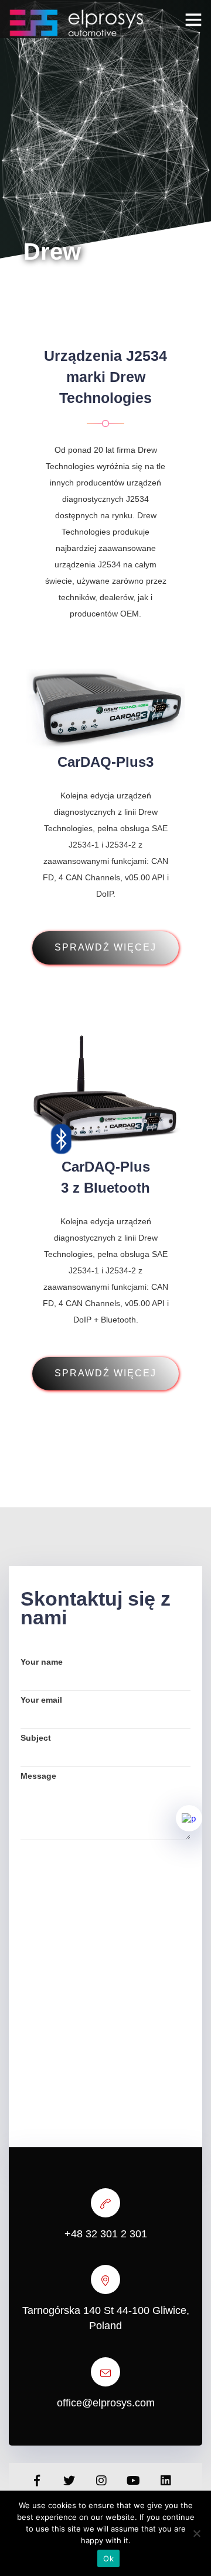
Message (38, 1776)
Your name (42, 1662)
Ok (108, 2558)
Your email (41, 1700)
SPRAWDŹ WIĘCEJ (105, 947)
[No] (196, 2533)
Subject (36, 1738)
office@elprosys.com (106, 2403)
